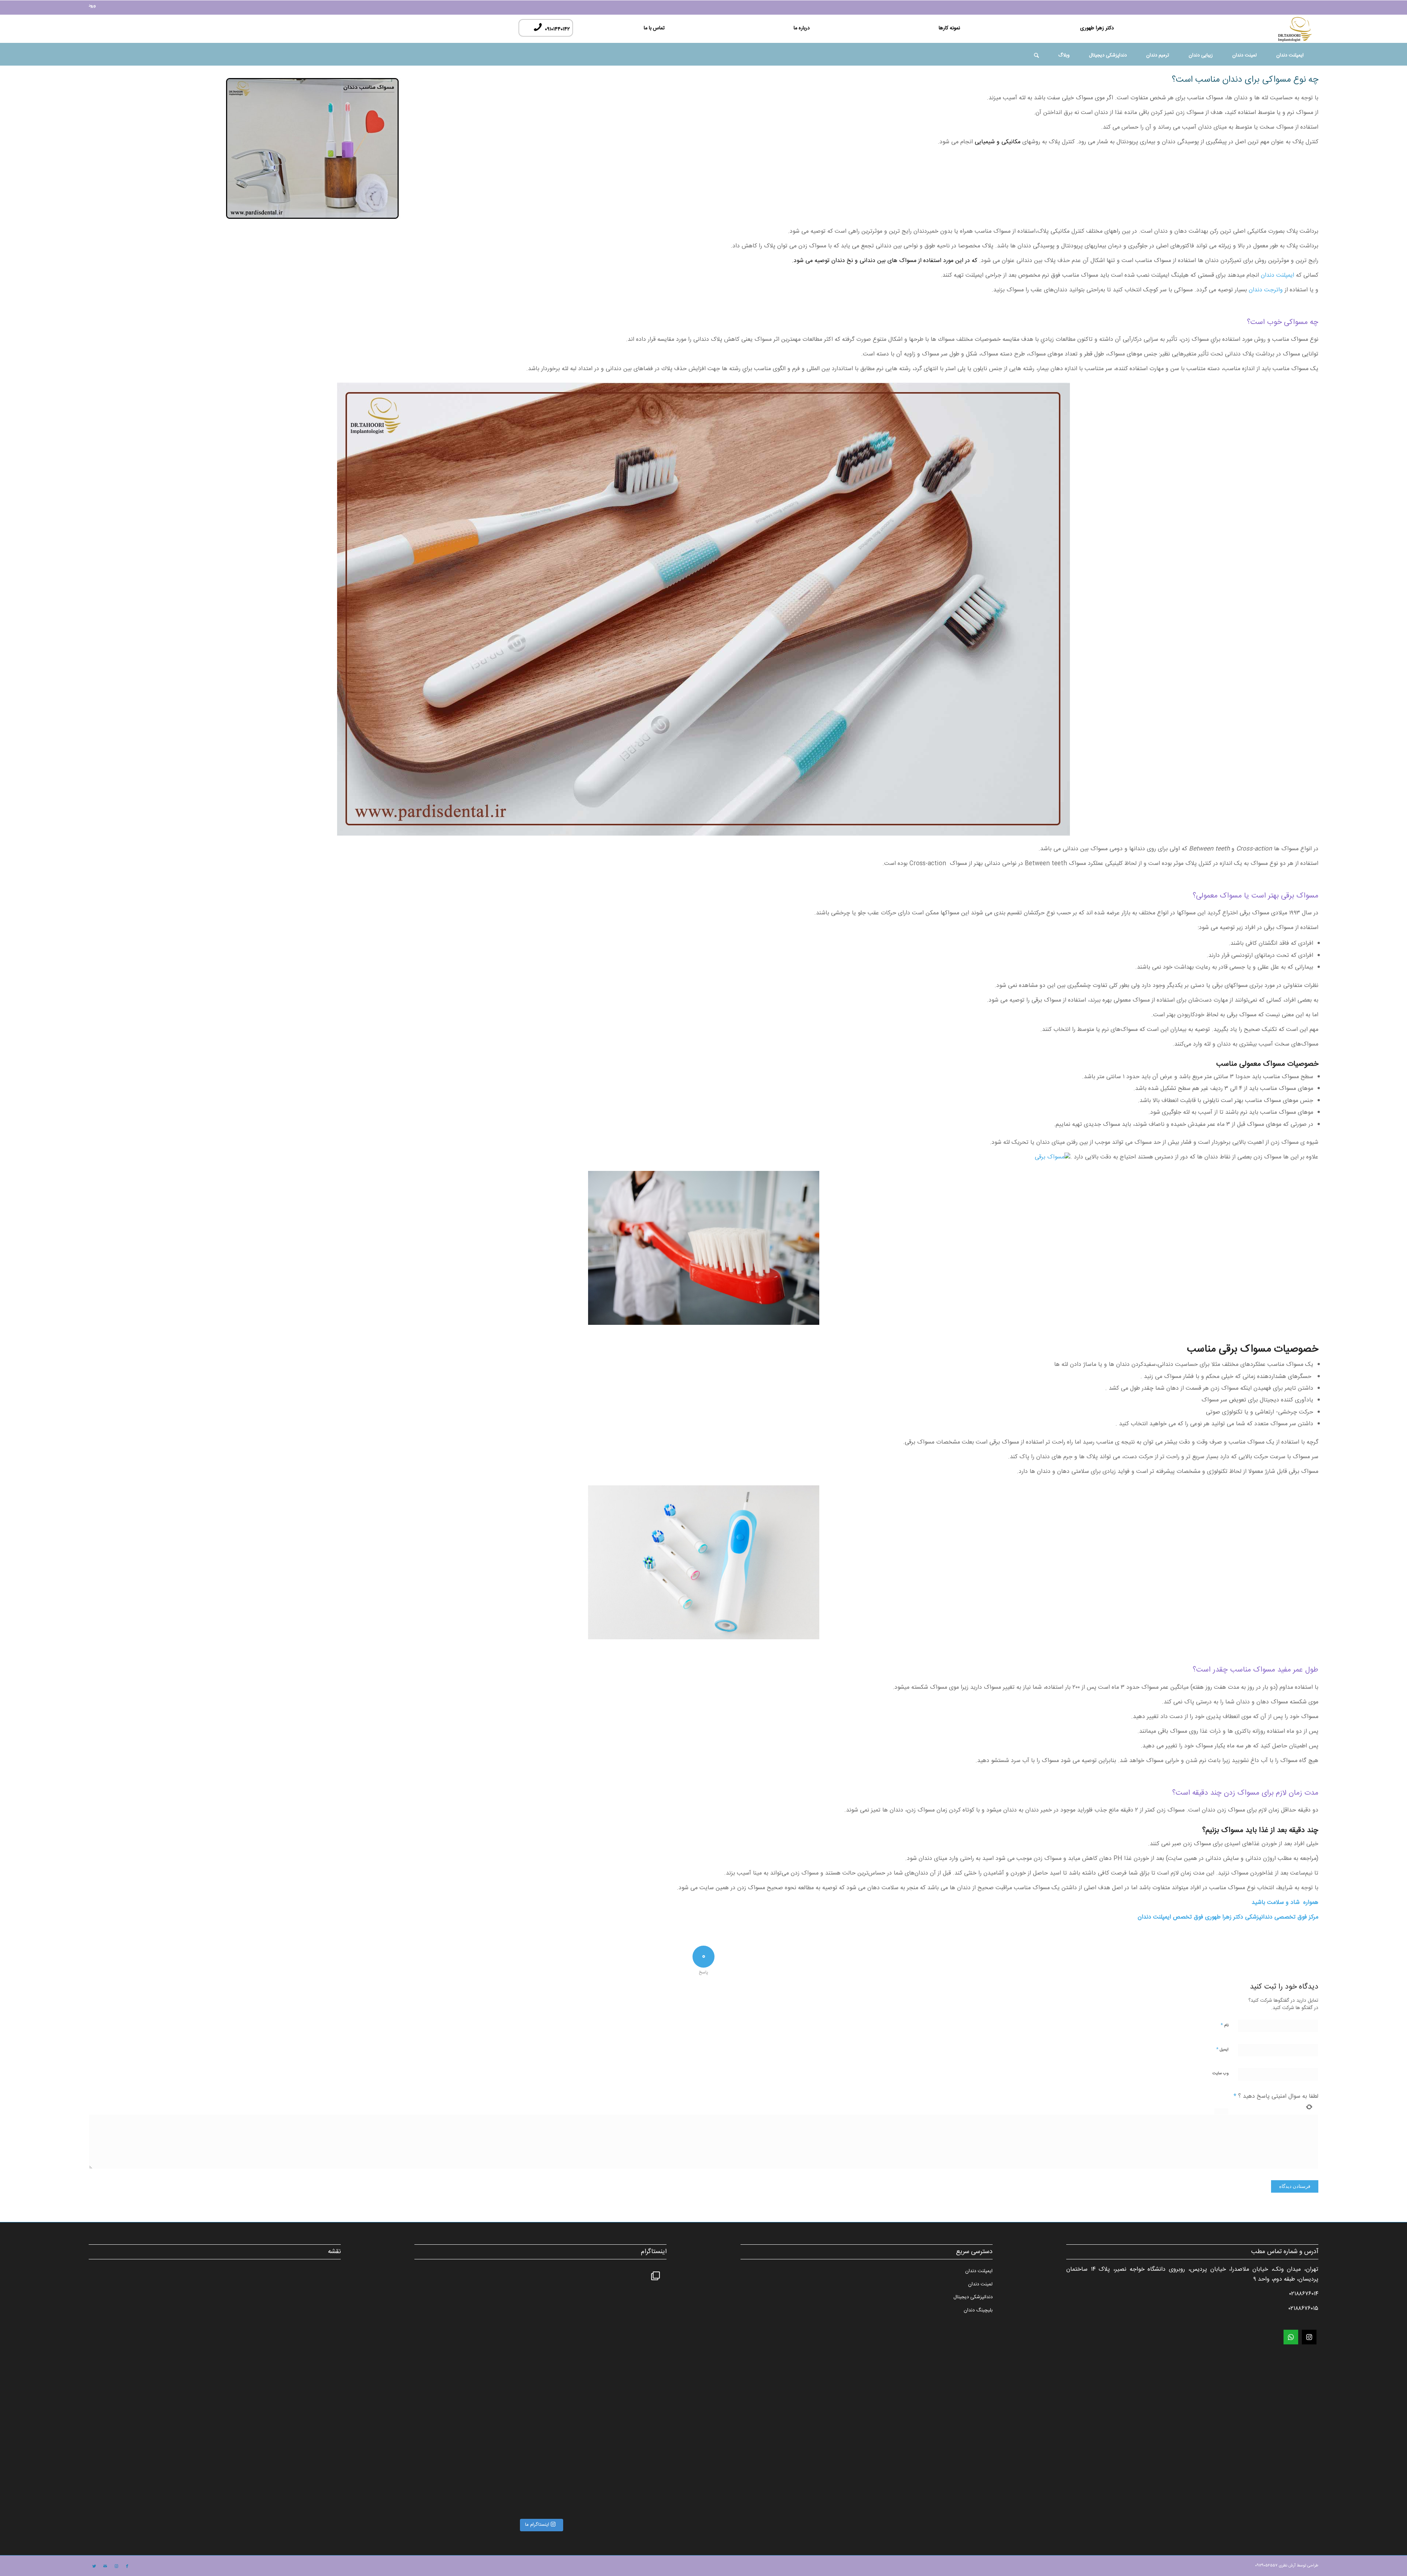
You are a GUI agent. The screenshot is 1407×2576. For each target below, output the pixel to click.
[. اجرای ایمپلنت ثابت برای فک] (478, 2453)
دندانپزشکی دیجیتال (973, 2297)
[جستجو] (1036, 57)
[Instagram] (1309, 2337)
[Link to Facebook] (127, 2566)
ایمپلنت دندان (1277, 275)
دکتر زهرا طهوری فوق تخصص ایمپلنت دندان (1190, 1917)
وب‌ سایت (1220, 2074)
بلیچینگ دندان (978, 2310)
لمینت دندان (980, 2284)
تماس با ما (654, 28)
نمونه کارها (949, 28)
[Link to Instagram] (116, 2566)
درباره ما (802, 28)
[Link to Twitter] (94, 2566)
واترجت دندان (1266, 290)
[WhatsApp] (1291, 2337)
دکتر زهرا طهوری (1097, 28)
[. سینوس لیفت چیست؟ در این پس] (603, 2328)
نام (1225, 2025)
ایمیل (1222, 2049)
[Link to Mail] (105, 2566)
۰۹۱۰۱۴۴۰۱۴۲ (556, 29)
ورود (92, 6)
